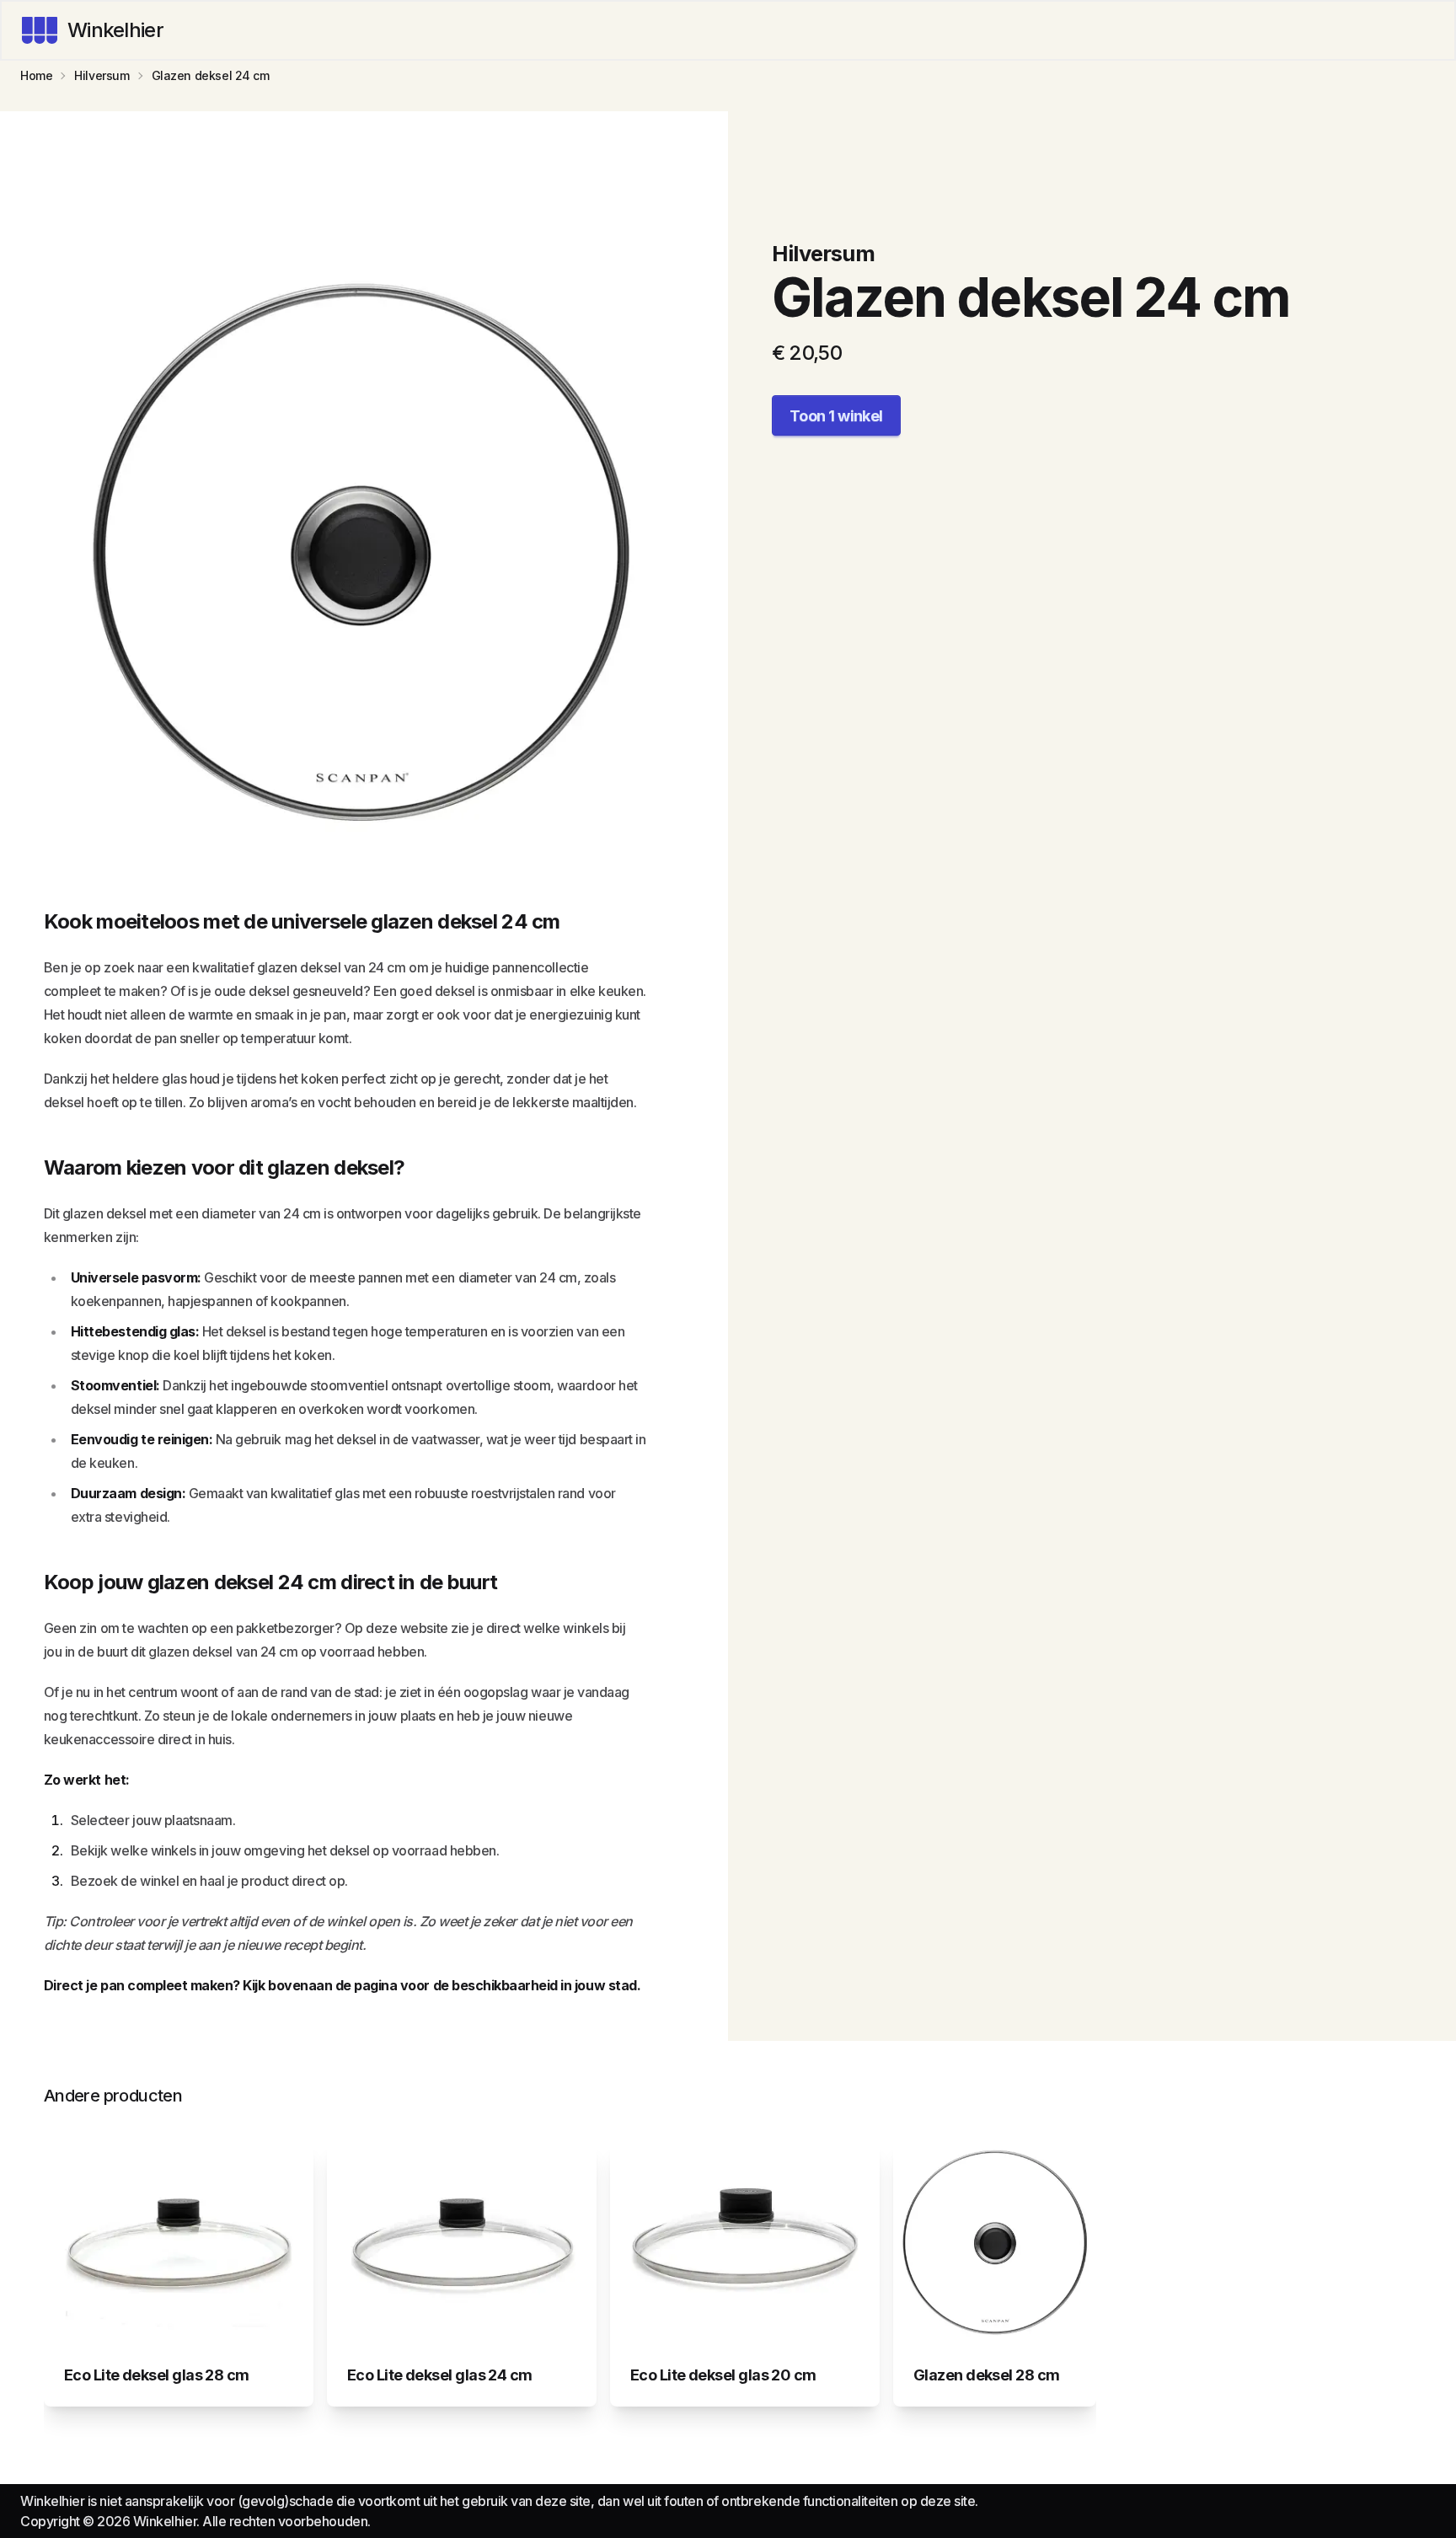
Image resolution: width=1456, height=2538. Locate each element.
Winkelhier (115, 30)
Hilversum (102, 75)
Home (36, 75)
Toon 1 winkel (836, 416)
